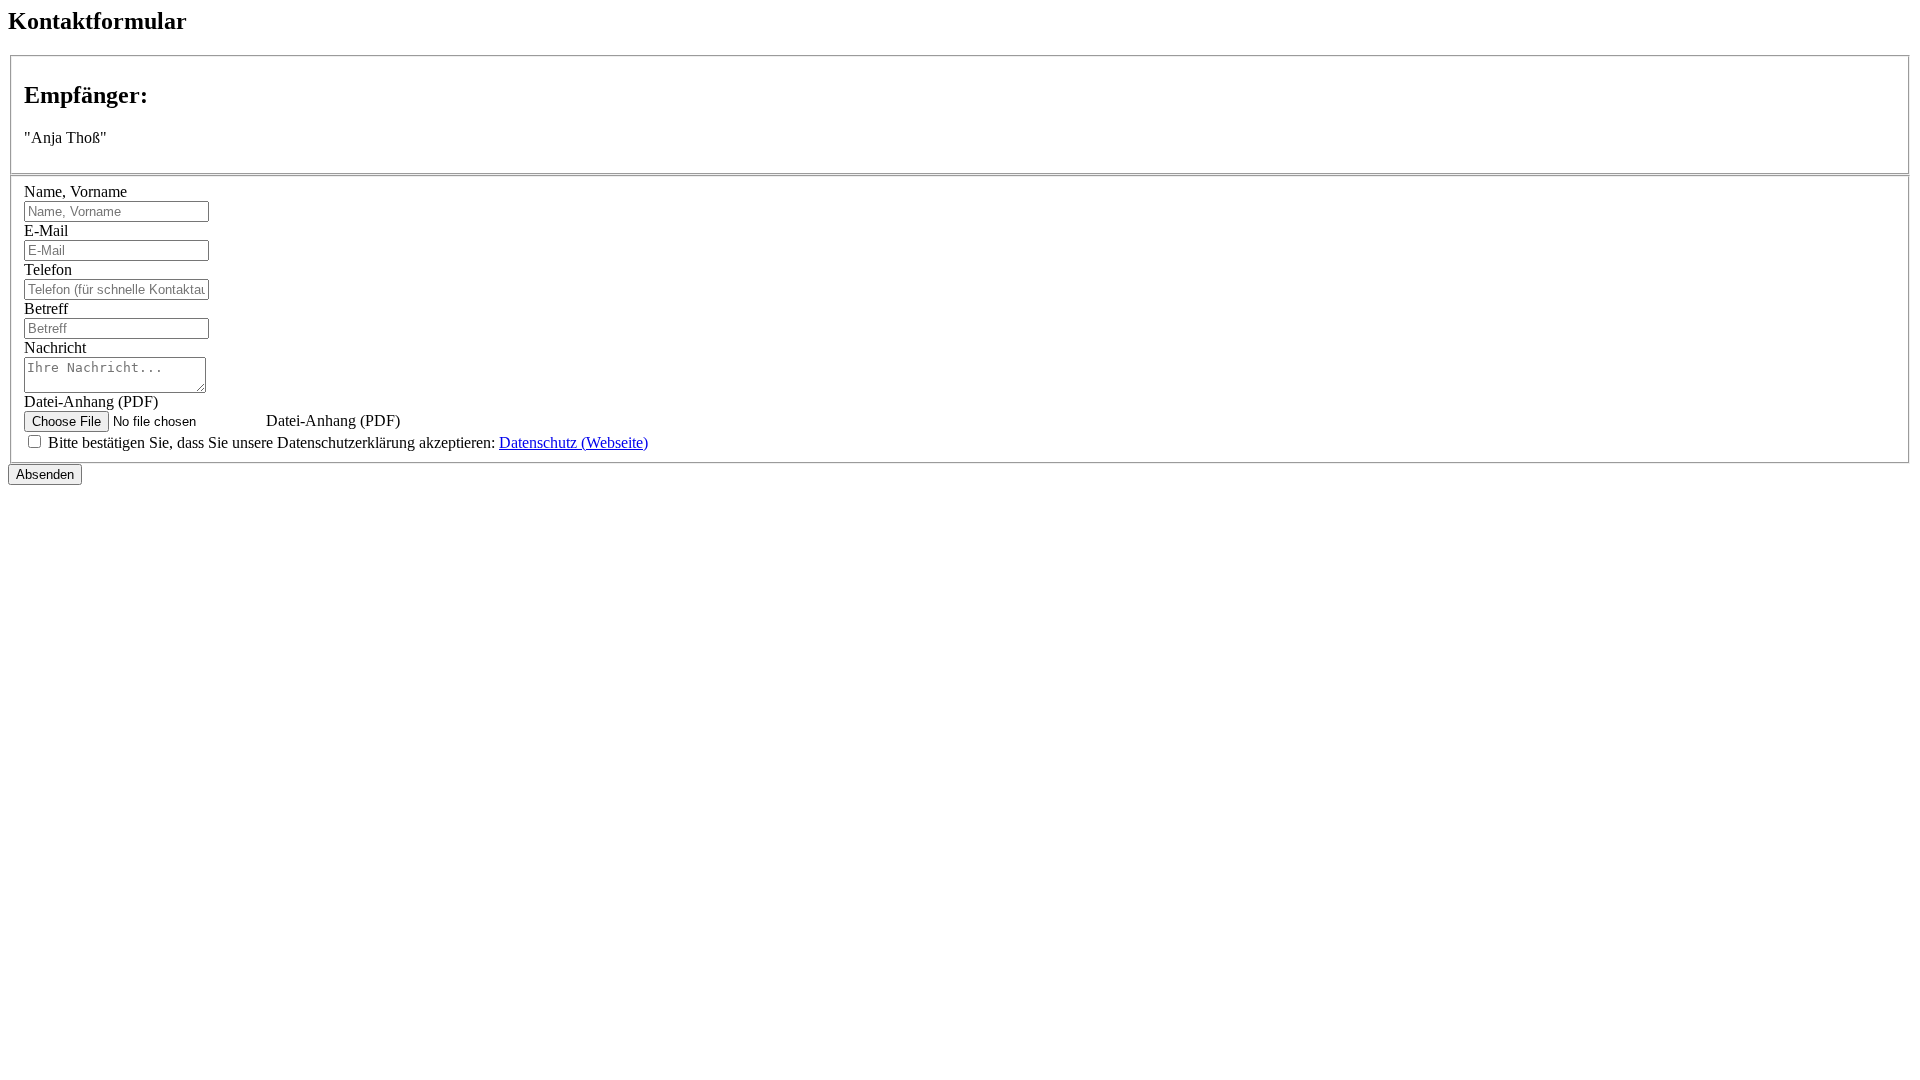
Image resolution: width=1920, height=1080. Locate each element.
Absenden (45, 474)
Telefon (48, 269)
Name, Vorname (75, 191)
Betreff (46, 308)
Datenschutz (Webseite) (573, 442)
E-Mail (46, 230)
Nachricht (55, 347)
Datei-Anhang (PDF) (91, 401)
